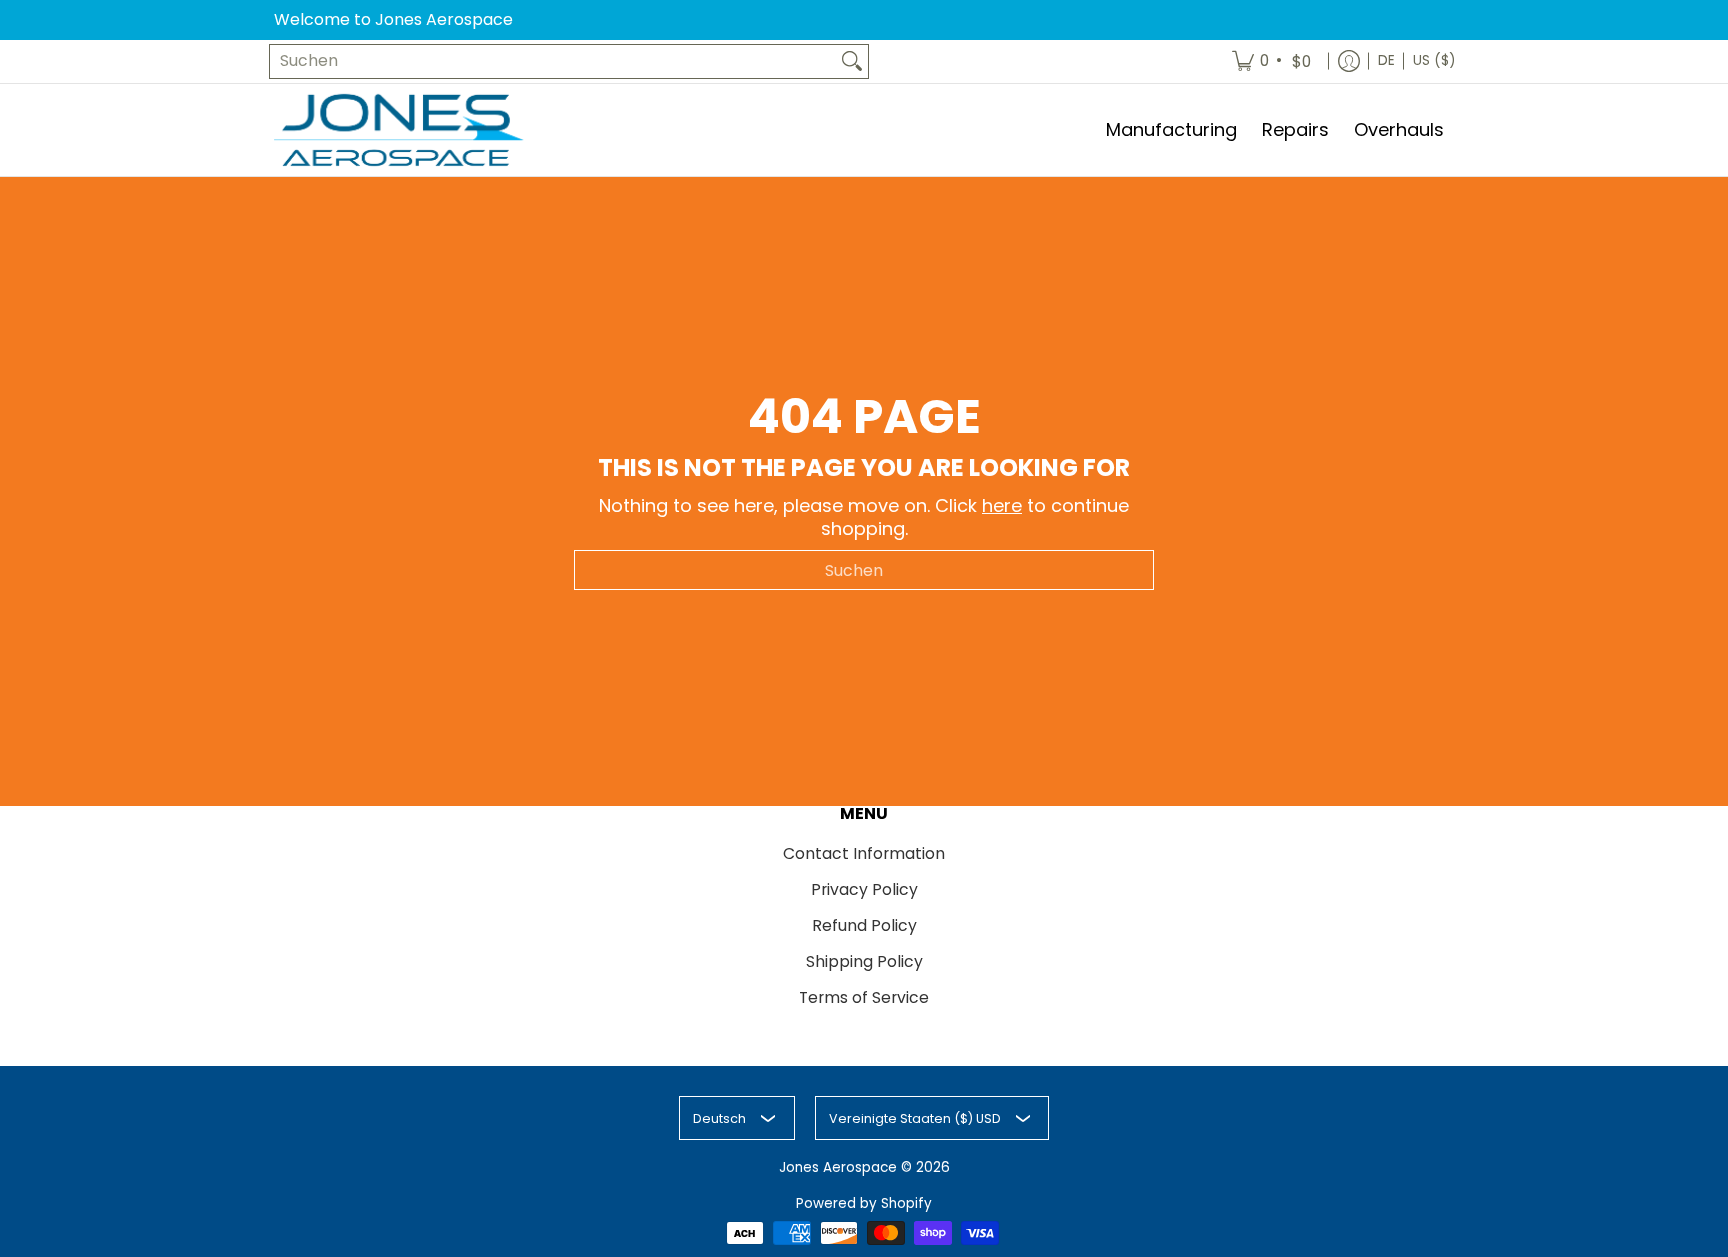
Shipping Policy (864, 961)
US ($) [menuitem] (1434, 60)
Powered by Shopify (864, 1203)
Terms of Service (864, 997)
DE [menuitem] (1386, 60)
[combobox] (553, 61)
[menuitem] (1273, 61)
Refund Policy (864, 925)
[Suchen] (852, 61)
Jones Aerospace (838, 1167)
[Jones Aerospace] (399, 130)
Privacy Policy (864, 889)
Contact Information (864, 853)
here (1002, 505)
